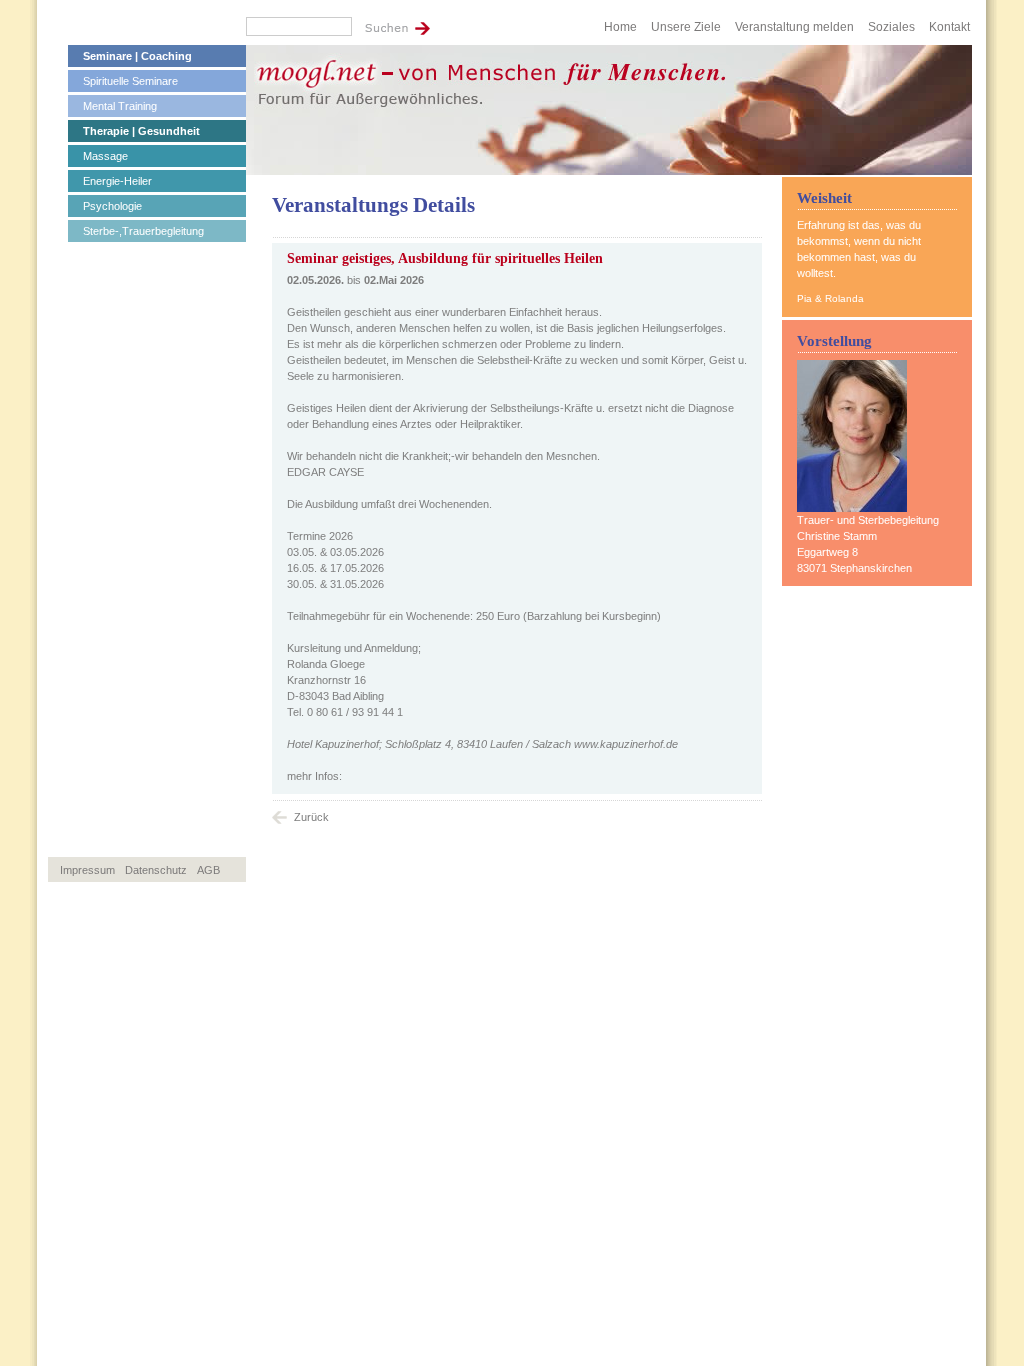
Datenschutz (156, 870)
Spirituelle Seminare (130, 81)
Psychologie (112, 206)
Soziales (891, 27)
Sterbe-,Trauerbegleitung (143, 231)
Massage (105, 156)
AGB (208, 870)
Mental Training (120, 106)
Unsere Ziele (686, 27)
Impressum (87, 870)
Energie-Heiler (117, 181)
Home (620, 27)
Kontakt (949, 27)
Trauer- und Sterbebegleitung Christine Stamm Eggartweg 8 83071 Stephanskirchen (868, 544)
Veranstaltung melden (794, 27)
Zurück (311, 817)
